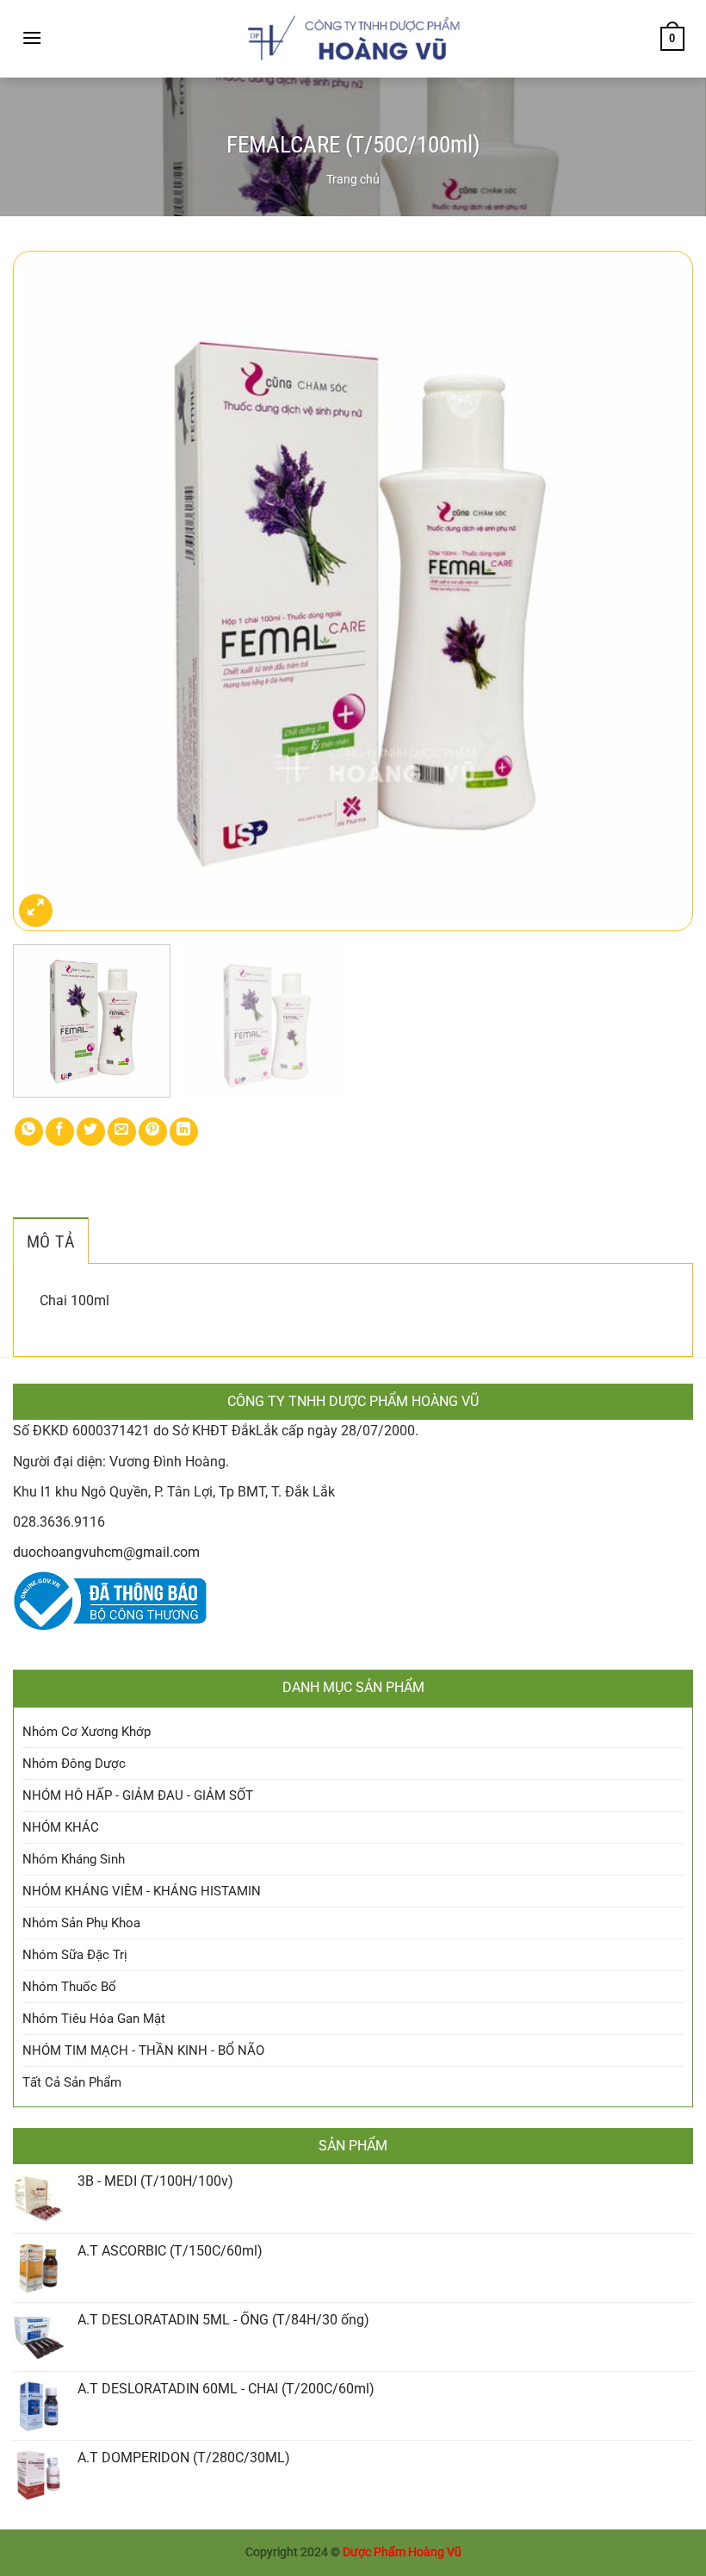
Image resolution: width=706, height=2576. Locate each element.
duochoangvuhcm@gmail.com (106, 1552)
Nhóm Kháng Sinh (74, 1859)
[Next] (658, 591)
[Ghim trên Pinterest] (153, 1132)
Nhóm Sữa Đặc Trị (75, 1955)
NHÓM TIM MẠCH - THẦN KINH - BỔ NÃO (143, 2050)
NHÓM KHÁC (61, 1827)
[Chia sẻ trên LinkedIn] (184, 1132)
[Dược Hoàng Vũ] (353, 39)
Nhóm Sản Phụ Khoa (81, 1923)
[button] (32, 37)
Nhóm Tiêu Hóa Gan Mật (94, 2019)
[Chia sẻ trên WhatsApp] (29, 1132)
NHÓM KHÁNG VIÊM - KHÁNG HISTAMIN (142, 1891)
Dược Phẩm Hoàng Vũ (402, 2552)
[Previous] (48, 591)
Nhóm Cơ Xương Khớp (87, 1732)
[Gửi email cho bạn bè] (122, 1132)
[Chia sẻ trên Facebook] (60, 1132)
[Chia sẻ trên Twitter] (91, 1132)
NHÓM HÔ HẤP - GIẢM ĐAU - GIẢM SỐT (138, 1795)
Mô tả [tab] (51, 1241)
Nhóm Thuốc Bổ (69, 1987)
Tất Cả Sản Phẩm (72, 2082)
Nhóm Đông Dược (74, 1764)
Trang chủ (353, 179)
